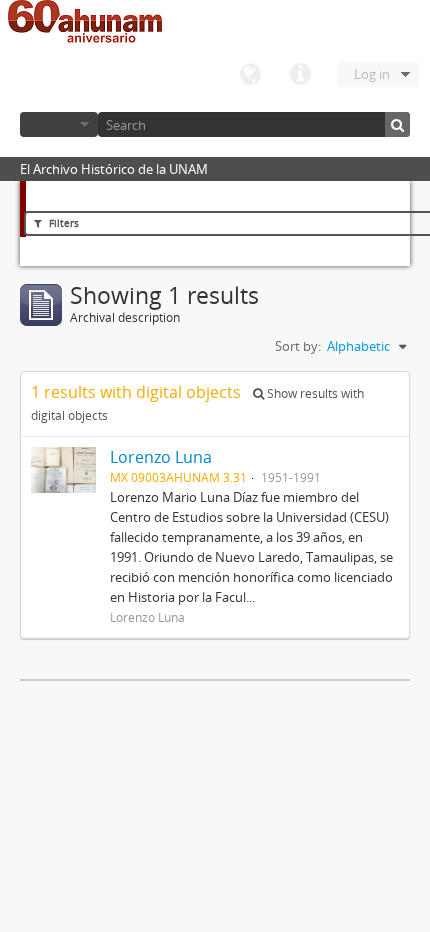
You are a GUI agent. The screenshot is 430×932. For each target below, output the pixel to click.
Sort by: (298, 346)
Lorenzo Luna (161, 457)
